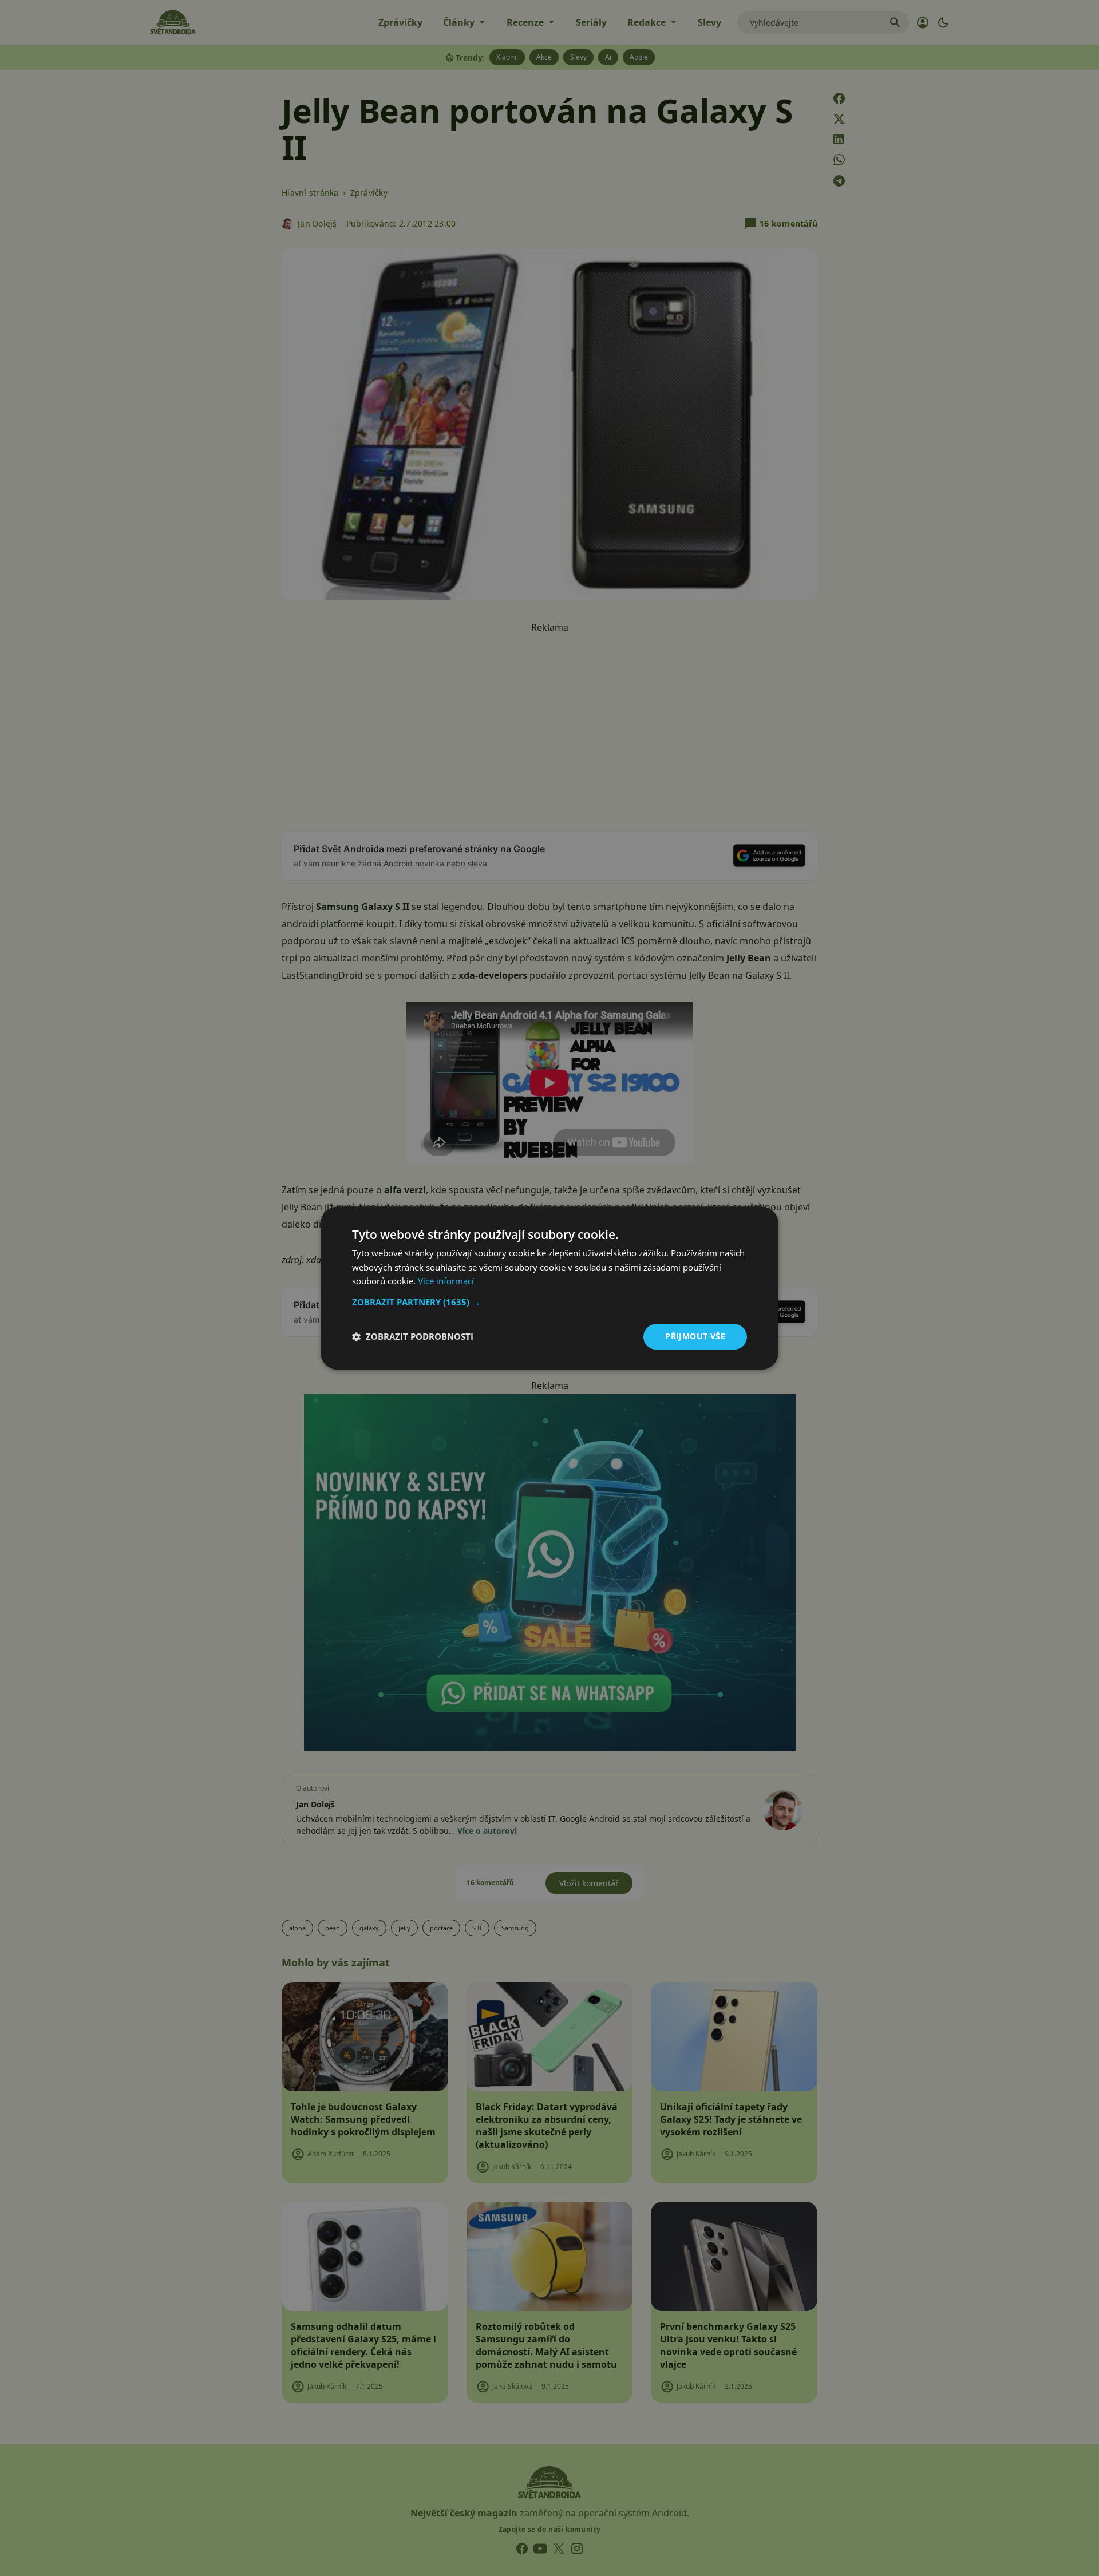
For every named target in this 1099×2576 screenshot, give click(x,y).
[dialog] (549, 1288)
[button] (549, 1302)
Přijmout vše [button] (695, 1336)
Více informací (446, 1281)
